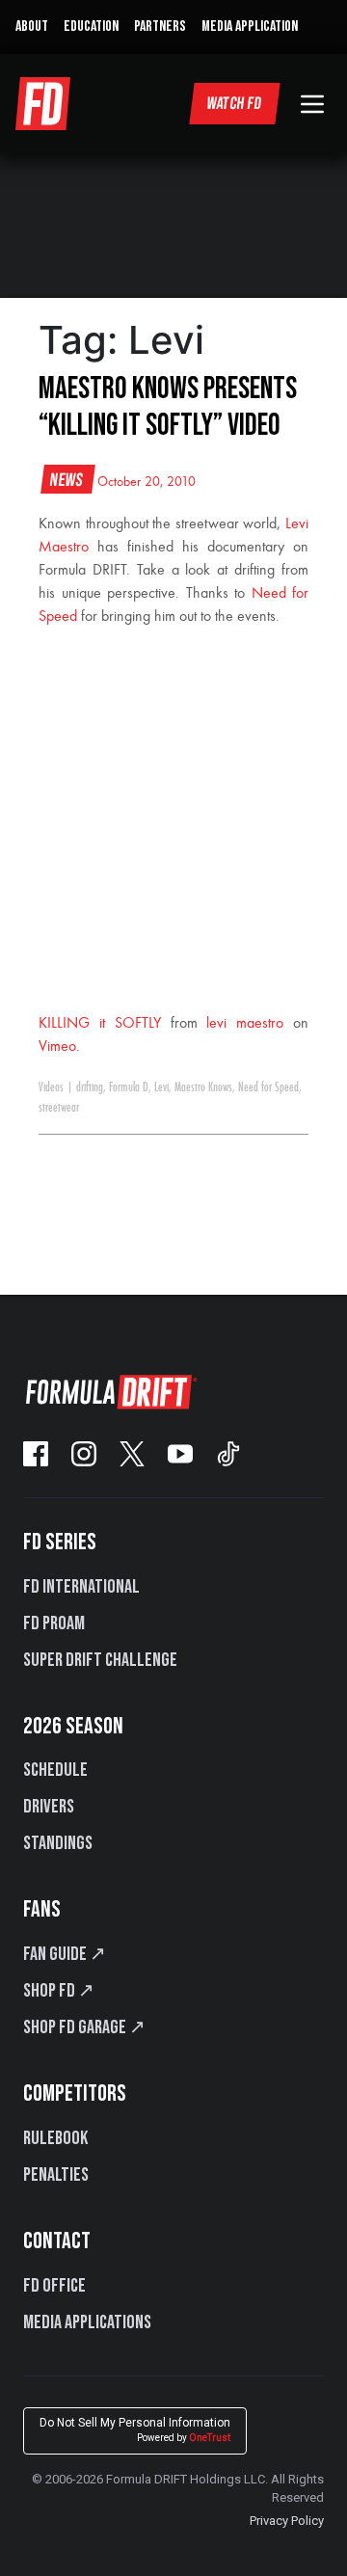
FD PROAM (54, 1623)
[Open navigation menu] (312, 104)
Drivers (49, 1807)
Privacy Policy (287, 2521)
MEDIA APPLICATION (250, 27)
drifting (90, 1087)
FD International (81, 1587)
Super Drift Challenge (100, 1660)
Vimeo (57, 1047)
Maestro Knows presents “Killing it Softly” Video (168, 407)
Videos (51, 1087)
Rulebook (55, 2138)
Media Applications (87, 2322)
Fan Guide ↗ (65, 1954)
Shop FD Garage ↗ (84, 2027)
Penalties (56, 2175)
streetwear (59, 1108)
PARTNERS (160, 27)
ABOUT (32, 27)
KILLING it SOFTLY (100, 1024)
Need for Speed (268, 1087)
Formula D (129, 1087)
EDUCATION (91, 27)
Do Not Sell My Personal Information (135, 2430)
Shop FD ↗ (59, 1991)
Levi (161, 1087)
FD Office (54, 2286)
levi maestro (245, 1024)
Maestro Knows (203, 1087)
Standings (58, 1843)
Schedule (55, 1770)
